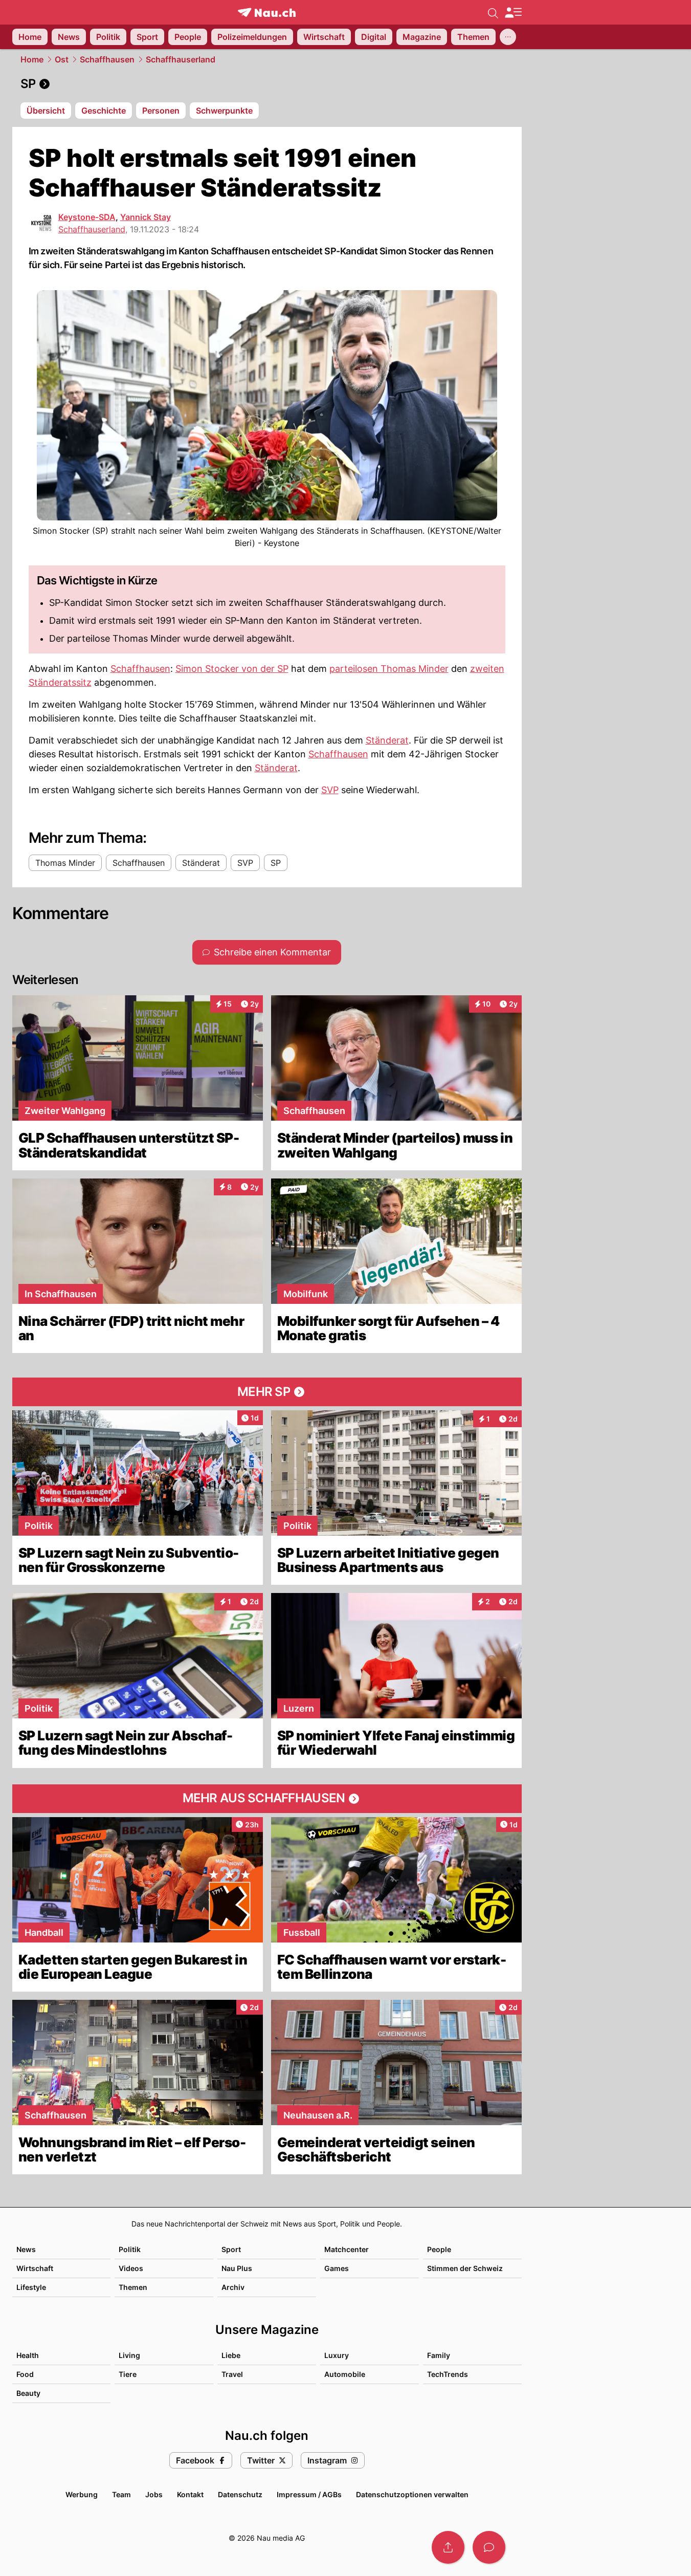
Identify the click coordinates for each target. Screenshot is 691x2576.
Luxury (337, 2355)
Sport (231, 2249)
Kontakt (190, 2494)
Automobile (345, 2374)
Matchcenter (347, 2249)
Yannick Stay (146, 217)
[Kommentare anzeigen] (489, 2547)
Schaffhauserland (181, 59)
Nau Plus (237, 2268)
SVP (330, 790)
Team (121, 2494)
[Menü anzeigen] (513, 13)
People (439, 2249)
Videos (131, 2268)
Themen (133, 2287)
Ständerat (387, 740)
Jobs (154, 2494)
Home (32, 59)
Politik (130, 2249)
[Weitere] (508, 37)
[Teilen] (448, 2547)
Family (439, 2355)
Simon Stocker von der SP (232, 669)
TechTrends (448, 2374)
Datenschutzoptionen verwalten (412, 2494)
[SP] (267, 84)
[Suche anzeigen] (493, 12)
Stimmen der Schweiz (465, 2268)
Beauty (28, 2393)
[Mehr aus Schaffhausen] (267, 1799)
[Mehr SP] (267, 1392)
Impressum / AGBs (309, 2494)
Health (28, 2355)
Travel (232, 2374)
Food (25, 2374)
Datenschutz (240, 2494)
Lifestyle (31, 2287)
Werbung (82, 2494)
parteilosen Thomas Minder (389, 669)
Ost (62, 59)
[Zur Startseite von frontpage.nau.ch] (267, 13)
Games (337, 2268)
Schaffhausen (107, 59)
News (26, 2249)
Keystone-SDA (87, 217)
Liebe (231, 2355)
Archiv (233, 2287)
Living (129, 2355)
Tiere (128, 2374)
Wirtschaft (35, 2268)
